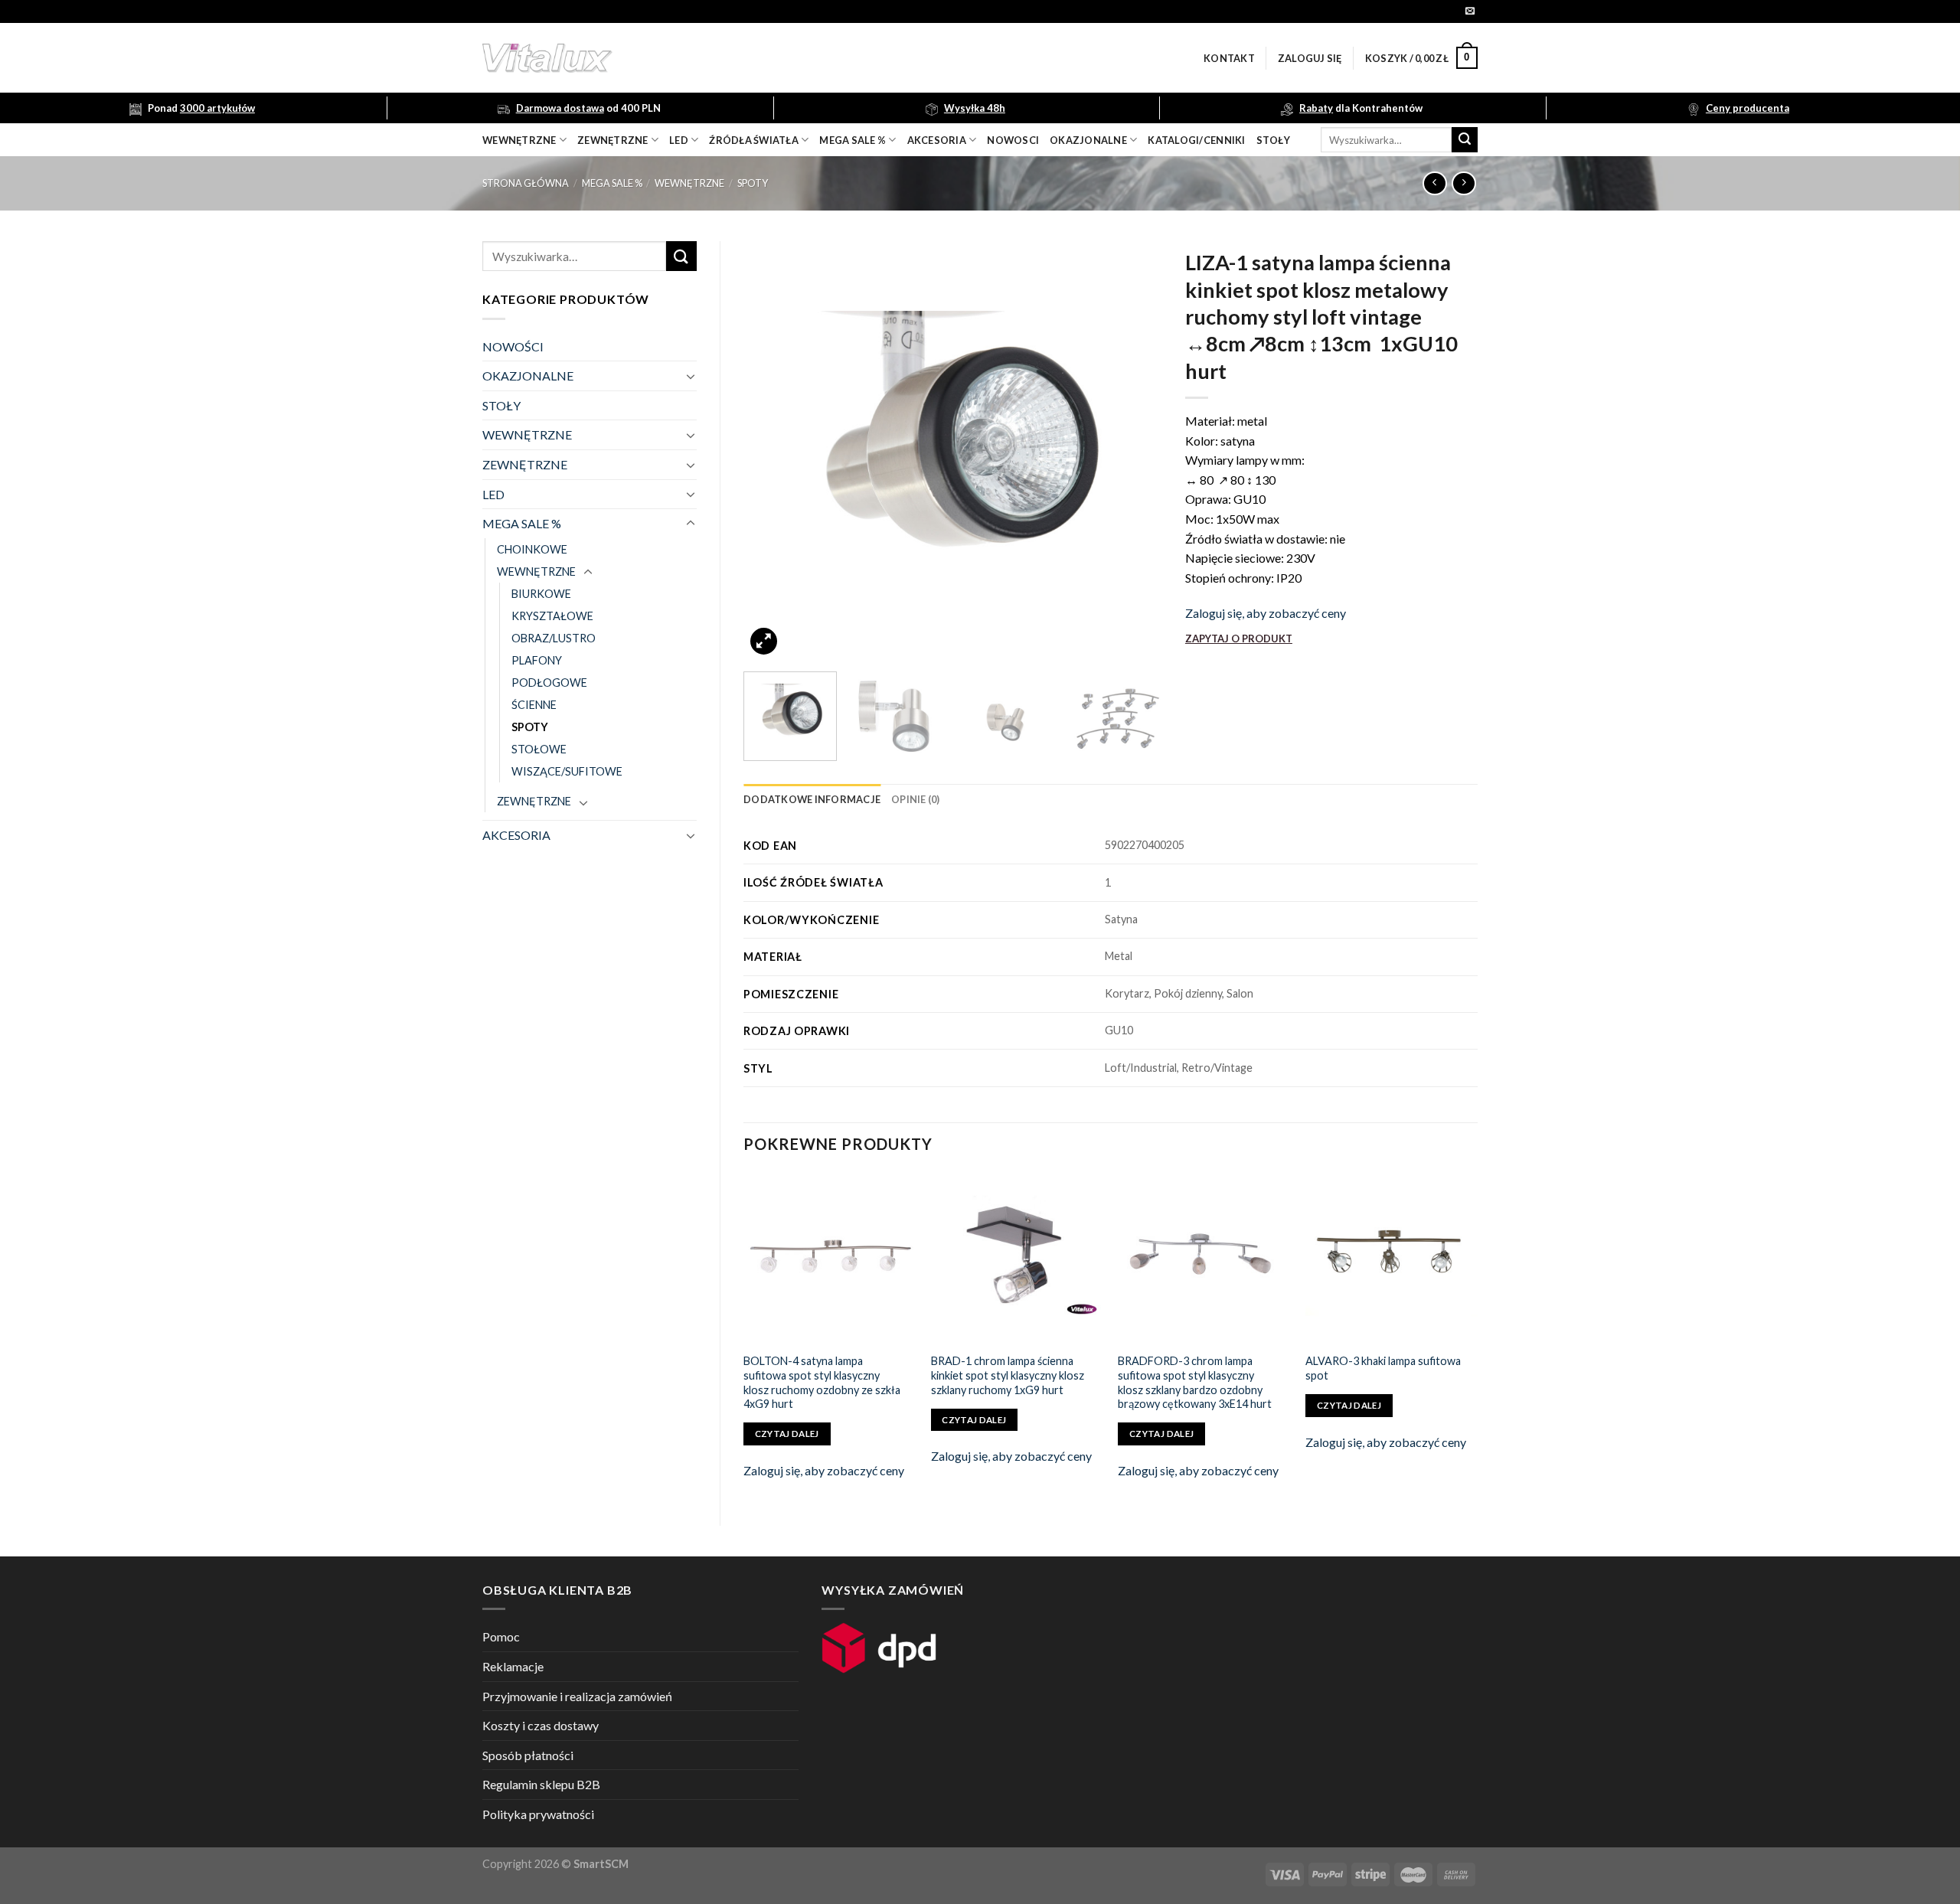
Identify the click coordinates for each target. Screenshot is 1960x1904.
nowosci (1013, 140)
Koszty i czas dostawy (541, 1725)
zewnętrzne (613, 140)
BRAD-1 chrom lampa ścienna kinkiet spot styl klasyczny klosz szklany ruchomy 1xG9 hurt (1008, 1375)
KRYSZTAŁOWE (552, 616)
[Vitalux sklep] (750, 58)
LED (679, 140)
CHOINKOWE (532, 549)
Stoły (1273, 140)
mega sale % (853, 140)
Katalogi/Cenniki (1196, 140)
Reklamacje (513, 1666)
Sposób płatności (528, 1755)
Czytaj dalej (787, 1434)
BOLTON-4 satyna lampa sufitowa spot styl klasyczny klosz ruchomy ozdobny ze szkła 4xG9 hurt (822, 1382)
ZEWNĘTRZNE (525, 464)
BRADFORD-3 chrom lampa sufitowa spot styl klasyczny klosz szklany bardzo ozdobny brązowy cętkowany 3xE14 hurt (1195, 1382)
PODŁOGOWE (549, 683)
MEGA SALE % (612, 183)
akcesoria (937, 140)
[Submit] (1465, 140)
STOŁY (501, 405)
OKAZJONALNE (1088, 140)
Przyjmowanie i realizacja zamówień (577, 1696)
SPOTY (753, 183)
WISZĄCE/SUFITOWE (567, 771)
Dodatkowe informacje (812, 799)
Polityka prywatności (538, 1814)
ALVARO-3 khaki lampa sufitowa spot (1383, 1368)
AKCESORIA (516, 835)
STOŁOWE (539, 749)
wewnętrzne (519, 140)
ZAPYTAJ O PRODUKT (1239, 638)
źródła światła (754, 140)
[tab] (812, 799)
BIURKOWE (541, 594)
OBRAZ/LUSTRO (554, 638)
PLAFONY (537, 660)
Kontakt (1229, 58)
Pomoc (501, 1636)
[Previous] (771, 451)
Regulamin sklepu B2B (541, 1784)
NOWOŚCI (513, 346)
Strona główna (526, 183)
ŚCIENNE (534, 705)
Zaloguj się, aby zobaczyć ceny (1266, 613)
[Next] (1135, 451)
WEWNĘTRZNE (689, 183)
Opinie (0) (916, 799)
